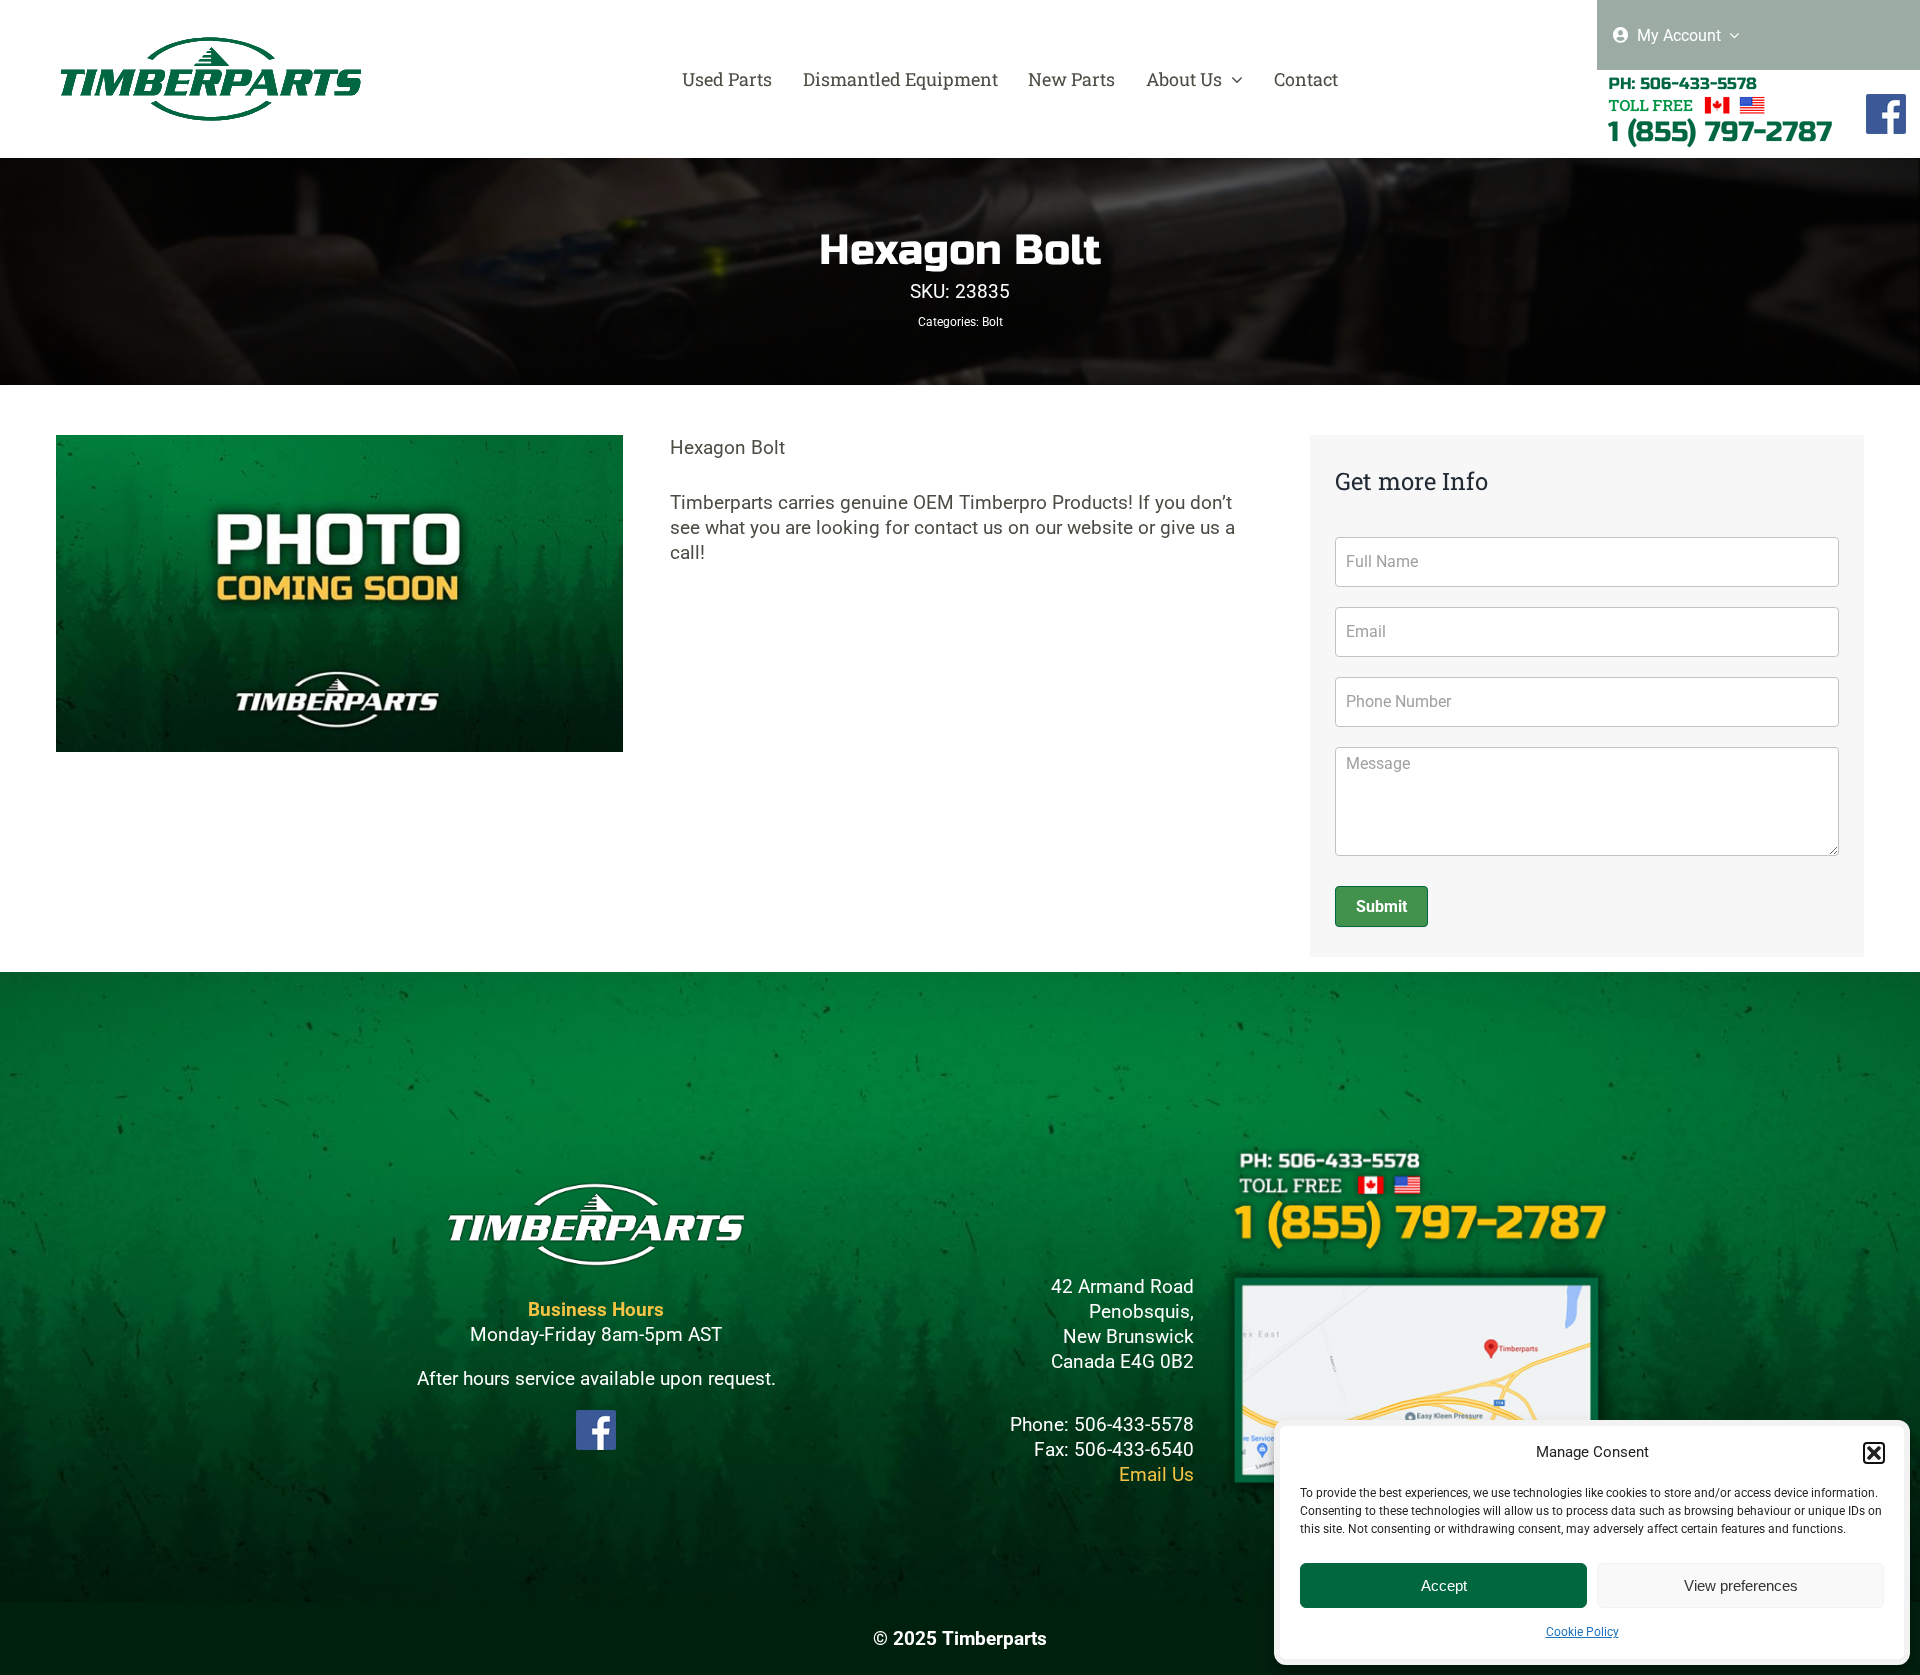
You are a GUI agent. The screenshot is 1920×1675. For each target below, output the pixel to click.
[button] (1874, 1453)
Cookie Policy (1582, 1632)
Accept (1444, 1585)
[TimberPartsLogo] (211, 45)
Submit (1381, 906)
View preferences (1741, 1585)
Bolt (992, 322)
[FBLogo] (1886, 102)
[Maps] (1417, 1269)
